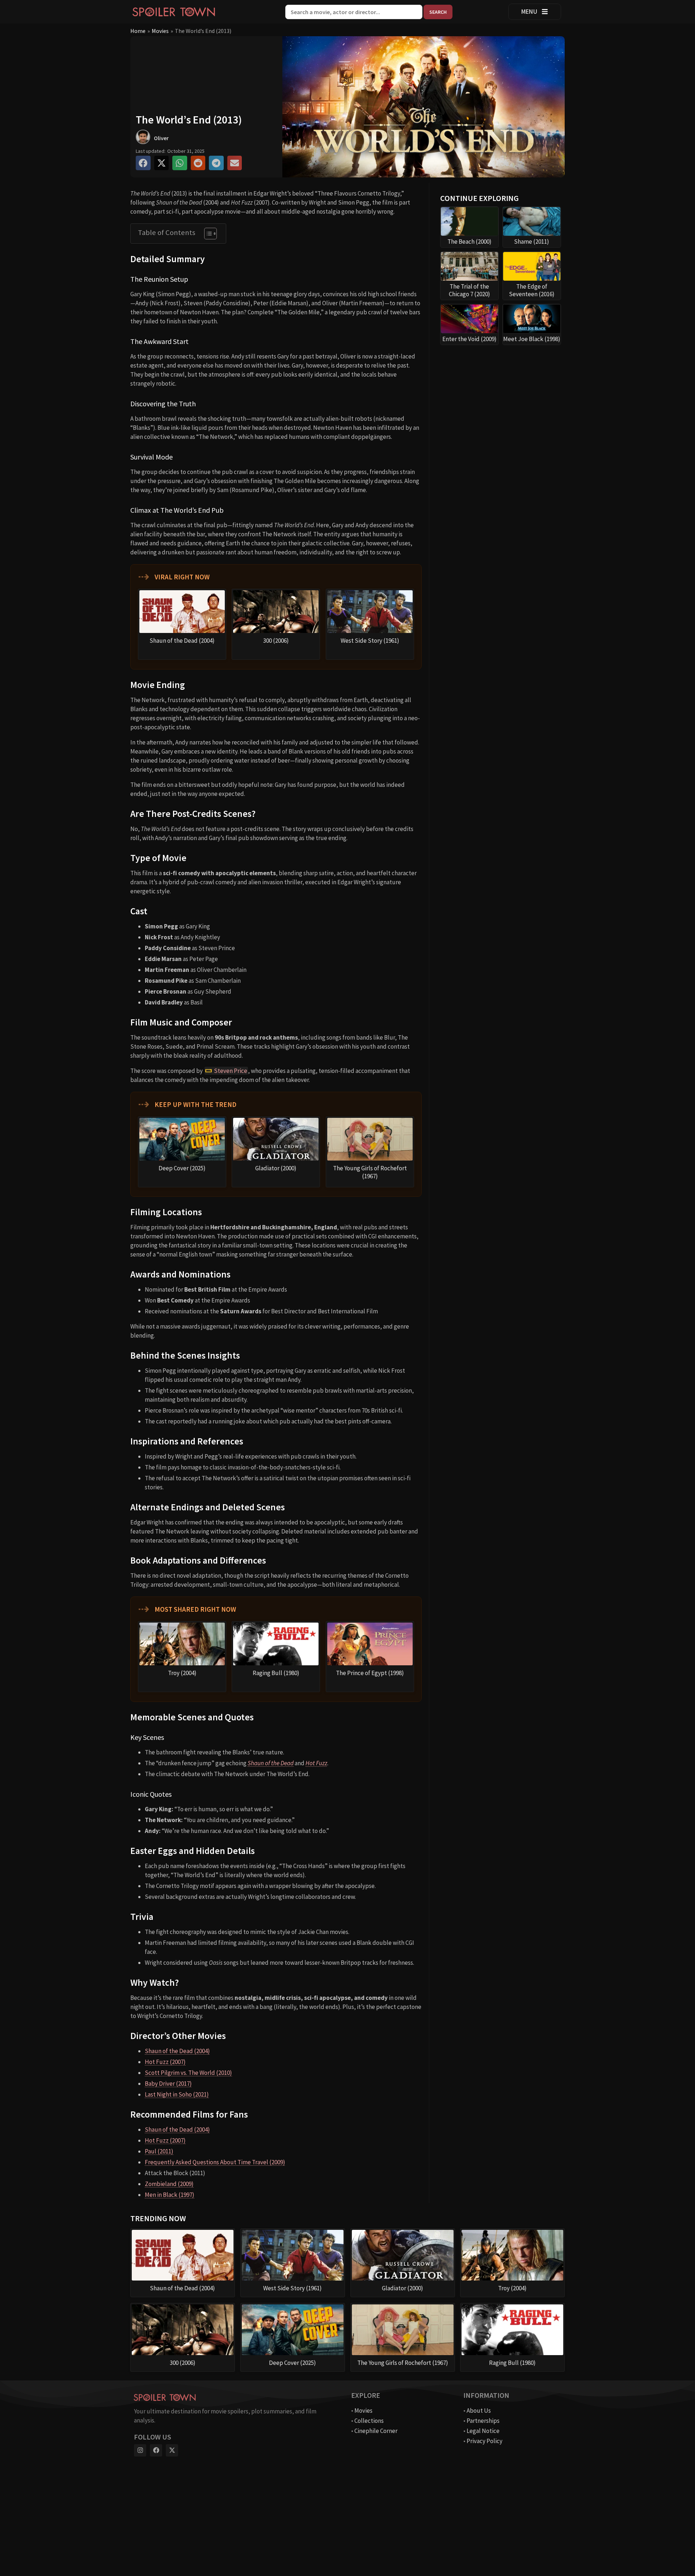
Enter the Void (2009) (469, 339)
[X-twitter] (172, 2450)
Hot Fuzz (316, 1763)
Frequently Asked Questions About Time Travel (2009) (215, 2162)
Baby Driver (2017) (168, 2084)
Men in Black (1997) (170, 2195)
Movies (160, 31)
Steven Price (231, 1071)
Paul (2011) (159, 2151)
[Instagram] (140, 2450)
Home (138, 31)
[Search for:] (354, 12)
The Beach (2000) (469, 242)
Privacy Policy (485, 2441)
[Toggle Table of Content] (207, 234)
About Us (479, 2411)
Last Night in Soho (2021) (177, 2094)
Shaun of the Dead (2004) (177, 2051)
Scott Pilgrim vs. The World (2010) (188, 2073)
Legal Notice (483, 2431)
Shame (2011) (532, 242)
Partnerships (483, 2421)
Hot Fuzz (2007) (165, 2062)
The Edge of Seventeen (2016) (532, 290)
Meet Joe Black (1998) (532, 339)
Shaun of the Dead (271, 1763)
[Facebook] (156, 2450)
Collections (369, 2421)
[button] (143, 163)
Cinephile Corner (376, 2431)
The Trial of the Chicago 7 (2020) (469, 290)
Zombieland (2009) (169, 2184)
